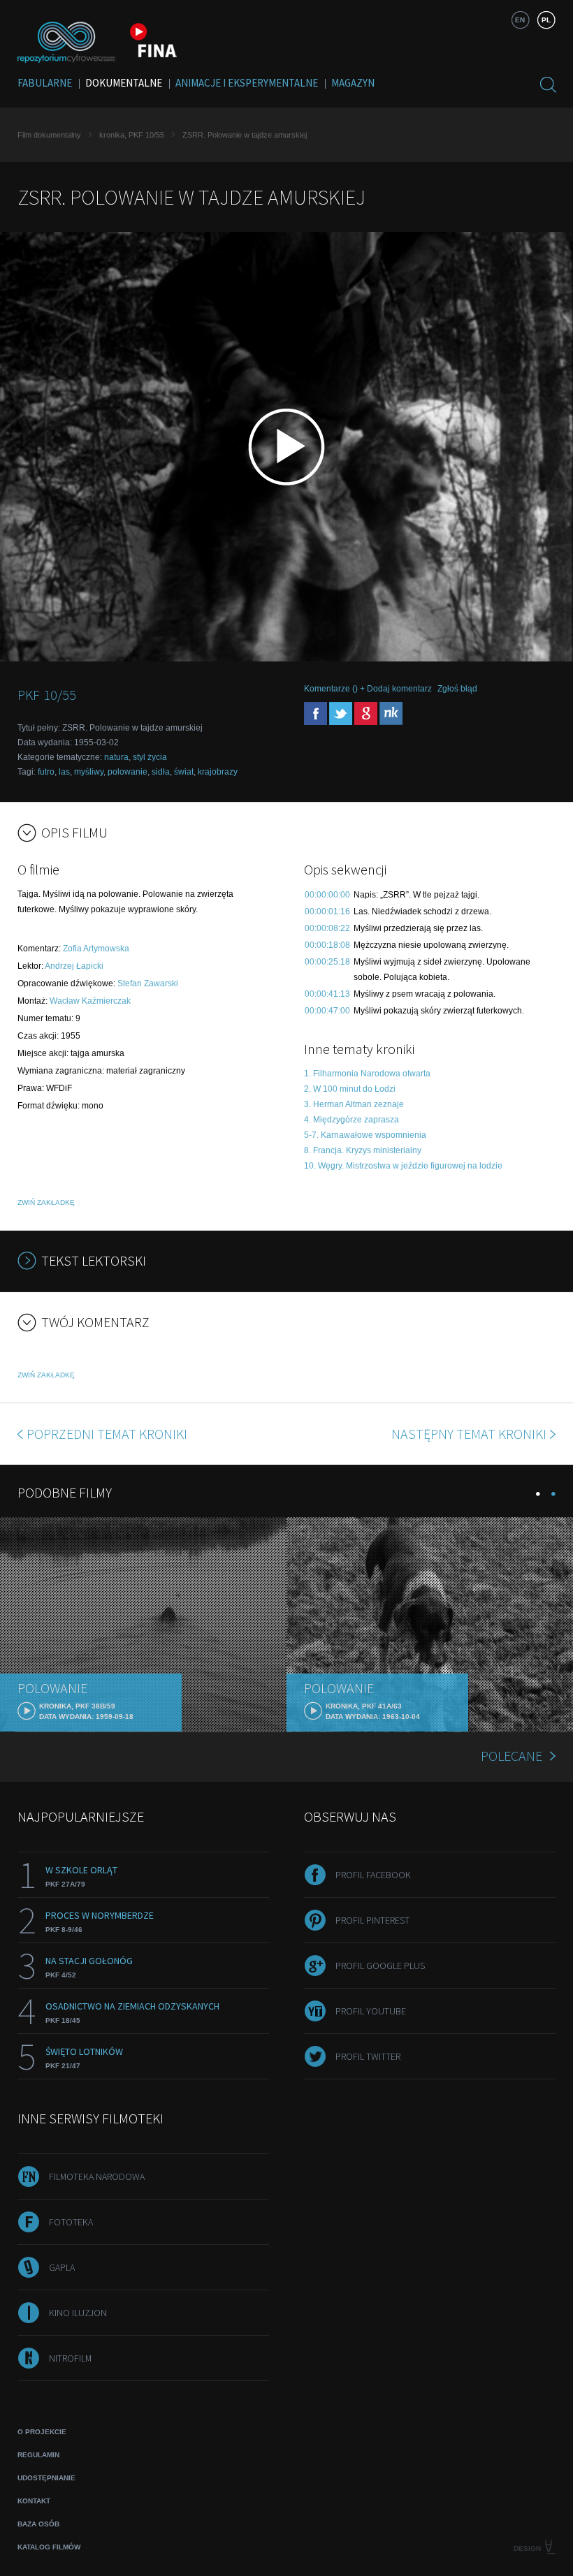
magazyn (353, 83)
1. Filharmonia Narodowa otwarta (367, 1074)
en (520, 20)
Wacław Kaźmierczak (90, 1001)
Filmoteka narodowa (97, 2176)
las (64, 772)
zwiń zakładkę (46, 1202)
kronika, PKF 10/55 (132, 135)
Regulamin (38, 2455)
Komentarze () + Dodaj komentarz (368, 689)
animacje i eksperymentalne (247, 83)
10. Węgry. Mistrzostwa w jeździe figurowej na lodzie (403, 1166)
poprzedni (107, 1434)
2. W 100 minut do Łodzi (350, 1089)
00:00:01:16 (327, 912)
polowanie (128, 772)
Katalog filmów (49, 2547)
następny (469, 1434)
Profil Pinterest (372, 1920)
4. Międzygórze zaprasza (351, 1120)
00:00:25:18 (327, 962)
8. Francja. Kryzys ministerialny (363, 1150)
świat (184, 772)
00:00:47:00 (327, 1011)
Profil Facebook (373, 1875)
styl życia (150, 757)
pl (546, 20)
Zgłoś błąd (457, 689)
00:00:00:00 (327, 895)
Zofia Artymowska (96, 949)
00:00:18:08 (327, 945)
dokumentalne (124, 83)
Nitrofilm (70, 2358)
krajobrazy (218, 772)
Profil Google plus (380, 1966)
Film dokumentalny (49, 135)
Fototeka (71, 2222)
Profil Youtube (371, 2011)
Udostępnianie (46, 2478)
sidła (161, 772)
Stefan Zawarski (148, 983)
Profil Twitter (368, 2056)
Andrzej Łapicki (74, 966)
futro (46, 772)
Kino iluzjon (78, 2313)
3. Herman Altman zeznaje (354, 1104)
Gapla (62, 2267)
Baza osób (38, 2524)
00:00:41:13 (327, 994)
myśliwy (89, 772)
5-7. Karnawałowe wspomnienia (365, 1135)
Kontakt (34, 2501)
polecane (512, 1756)
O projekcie (42, 2432)
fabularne (45, 83)
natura (116, 757)
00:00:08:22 (327, 928)
